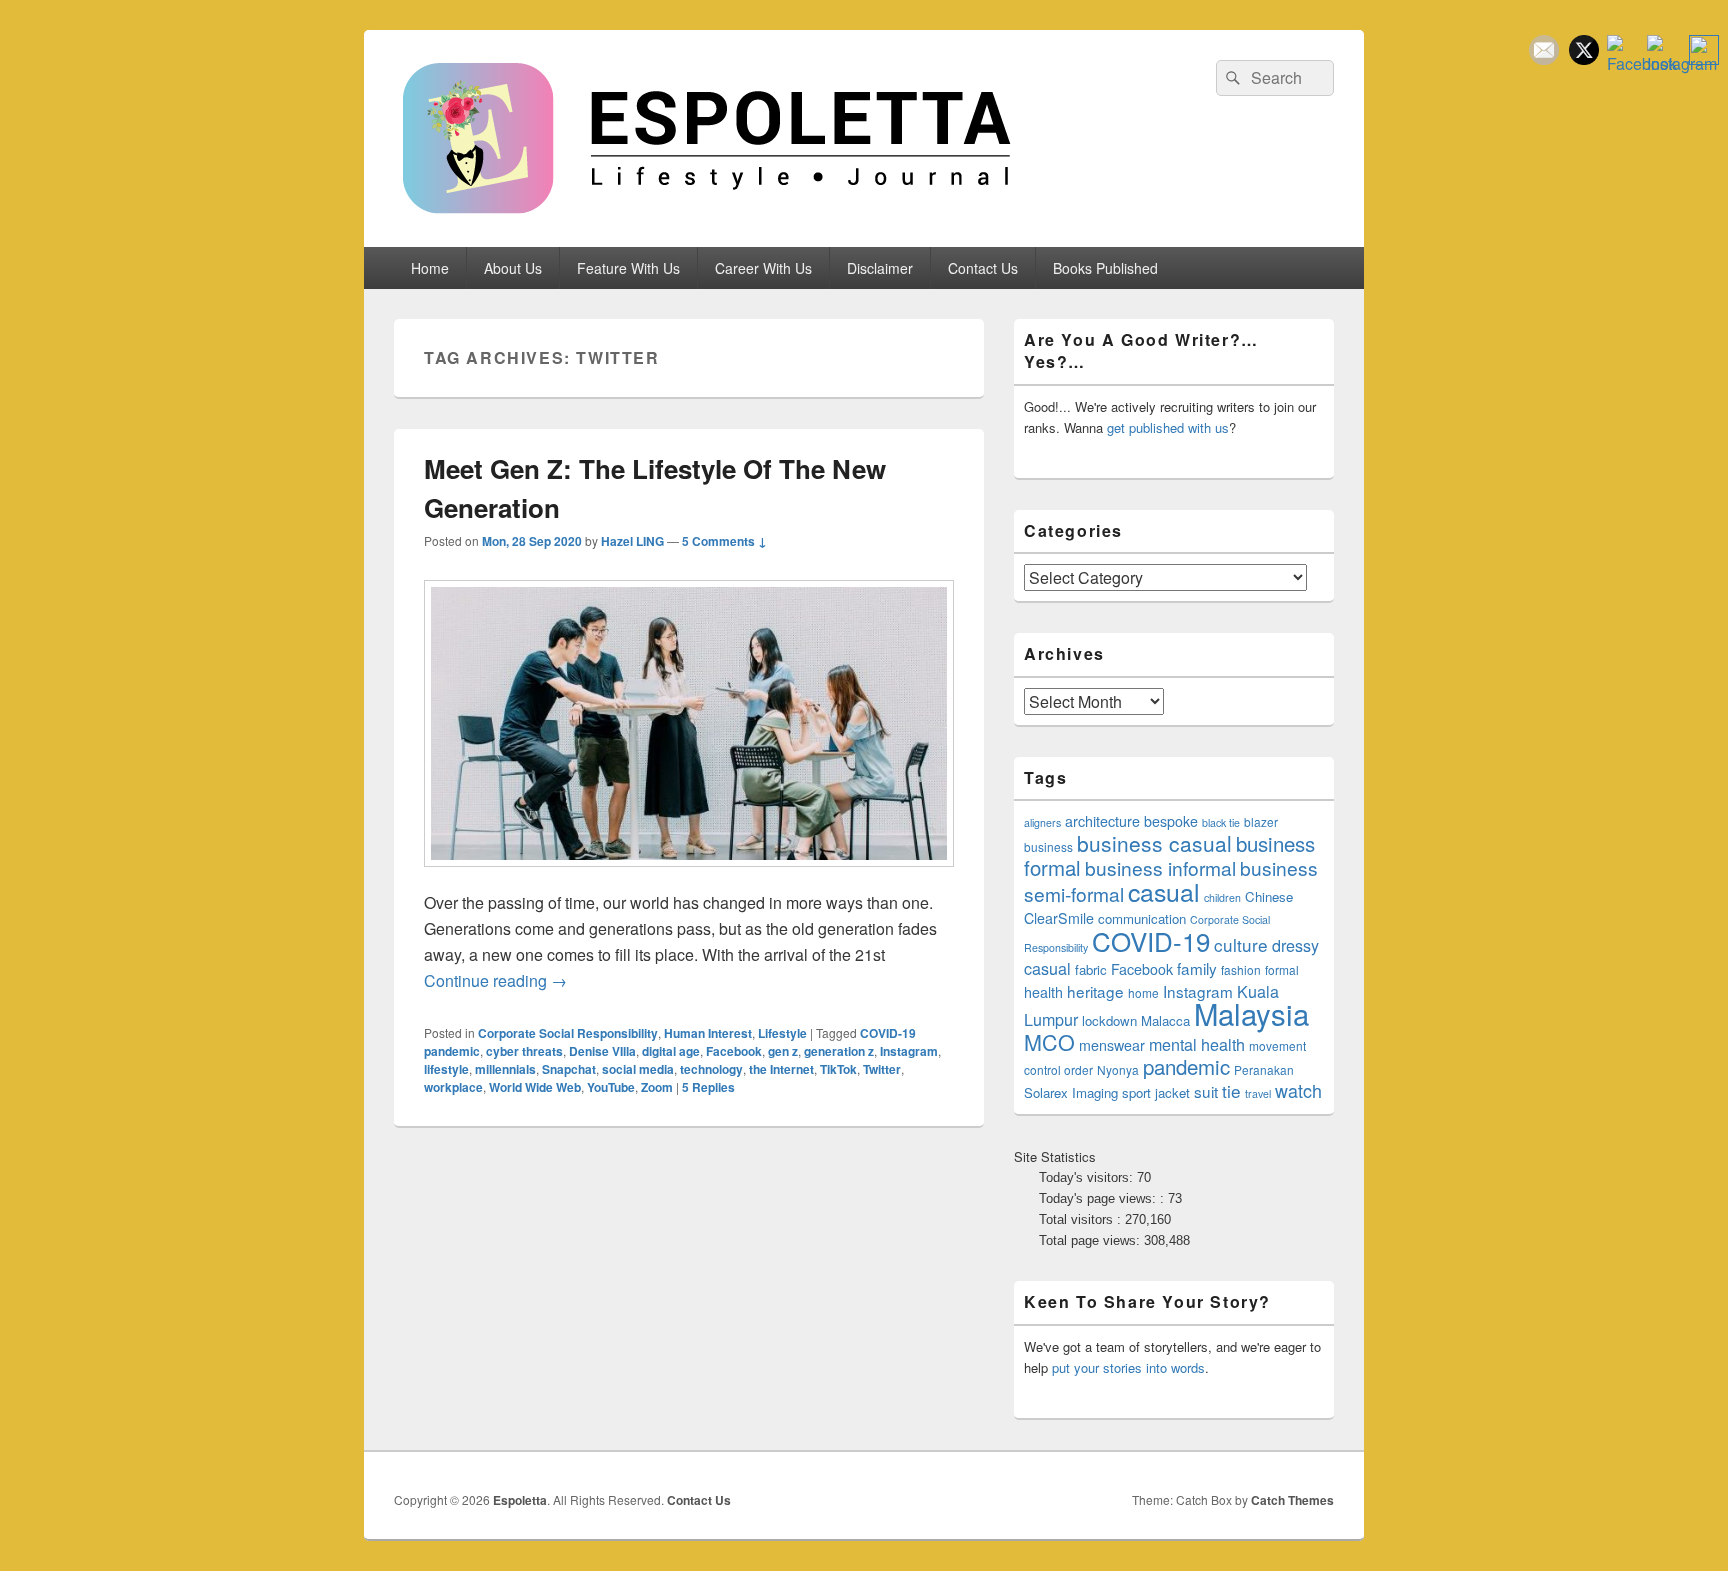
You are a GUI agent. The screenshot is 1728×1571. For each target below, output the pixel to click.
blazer (1261, 821)
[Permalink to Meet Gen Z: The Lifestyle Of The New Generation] (689, 876)
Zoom (657, 1087)
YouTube (611, 1087)
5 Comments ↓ (724, 541)
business (1048, 846)
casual (1164, 891)
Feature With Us (628, 268)
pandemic (1186, 1066)
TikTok (838, 1069)
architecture (1102, 821)
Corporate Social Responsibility (568, 1033)
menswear (1112, 1045)
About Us (513, 268)
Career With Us (763, 268)
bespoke (1171, 821)
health (1043, 992)
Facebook (734, 1051)
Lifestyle (782, 1033)
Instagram (909, 1051)
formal (1282, 969)
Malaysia (1251, 1013)
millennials (505, 1069)
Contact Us (983, 268)
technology (711, 1069)
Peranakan (1264, 1069)
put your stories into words (1128, 1367)
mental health (1197, 1044)
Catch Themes (1292, 1500)
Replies (708, 1087)
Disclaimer (880, 268)
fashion (1241, 969)
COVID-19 (1151, 940)
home (1143, 992)
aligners (1042, 822)
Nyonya (1118, 1069)
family (1197, 968)
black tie (1221, 822)
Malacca (1165, 1020)
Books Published (1105, 268)
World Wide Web (535, 1087)
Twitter (882, 1069)
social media (638, 1069)
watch (1298, 1090)
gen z (783, 1051)
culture (1241, 944)
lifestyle (446, 1069)
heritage (1095, 991)
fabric (1091, 969)
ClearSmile (1059, 918)
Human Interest (708, 1033)
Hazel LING (632, 541)
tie (1231, 1090)
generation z (839, 1051)
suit (1206, 1091)
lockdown (1109, 1020)
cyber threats (524, 1051)
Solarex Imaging (1071, 1092)
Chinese (1269, 896)
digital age (671, 1051)
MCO (1049, 1041)
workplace (453, 1087)
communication (1142, 918)
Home (430, 268)
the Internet (781, 1069)
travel (1258, 1093)
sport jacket (1156, 1092)
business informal (1160, 867)
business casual (1154, 843)
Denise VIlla (602, 1051)
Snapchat (569, 1069)
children (1222, 897)
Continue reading (495, 980)
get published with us (1168, 427)
